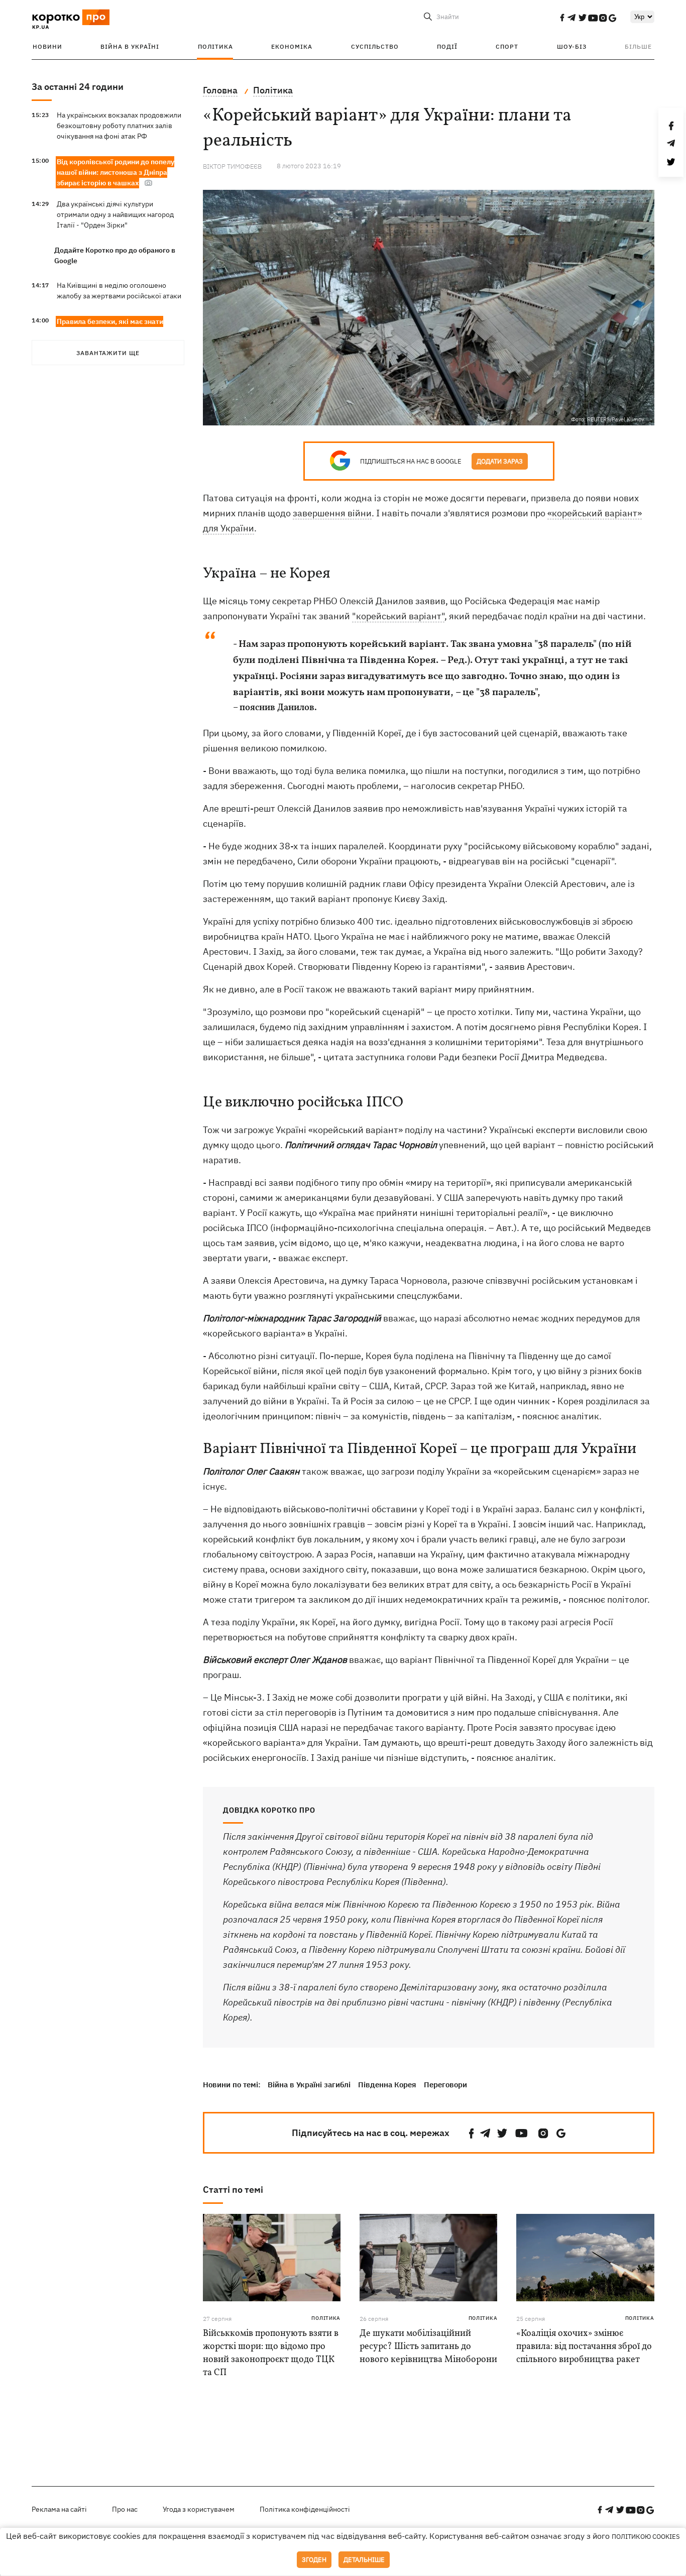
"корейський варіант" (398, 616)
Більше (638, 46)
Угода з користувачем (199, 2509)
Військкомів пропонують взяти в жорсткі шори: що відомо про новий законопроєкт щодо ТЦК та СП (271, 2353)
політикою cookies (646, 2537)
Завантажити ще (108, 353)
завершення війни (332, 513)
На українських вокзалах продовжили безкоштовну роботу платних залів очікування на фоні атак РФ (119, 126)
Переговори (445, 2085)
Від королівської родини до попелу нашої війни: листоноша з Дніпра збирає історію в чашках (116, 172)
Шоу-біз (572, 46)
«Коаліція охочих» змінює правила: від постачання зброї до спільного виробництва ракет (584, 2347)
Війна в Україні (130, 46)
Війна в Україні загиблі (309, 2085)
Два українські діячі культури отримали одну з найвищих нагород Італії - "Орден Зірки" (115, 214)
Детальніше (364, 2560)
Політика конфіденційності (305, 2509)
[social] (562, 18)
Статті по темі (233, 2190)
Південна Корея (387, 2085)
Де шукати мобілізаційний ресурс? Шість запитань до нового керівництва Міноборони (428, 2347)
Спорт (507, 46)
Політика (215, 46)
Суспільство (375, 46)
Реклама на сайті (59, 2509)
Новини (47, 46)
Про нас (125, 2509)
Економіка (292, 46)
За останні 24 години (78, 87)
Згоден (314, 2560)
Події (447, 46)
